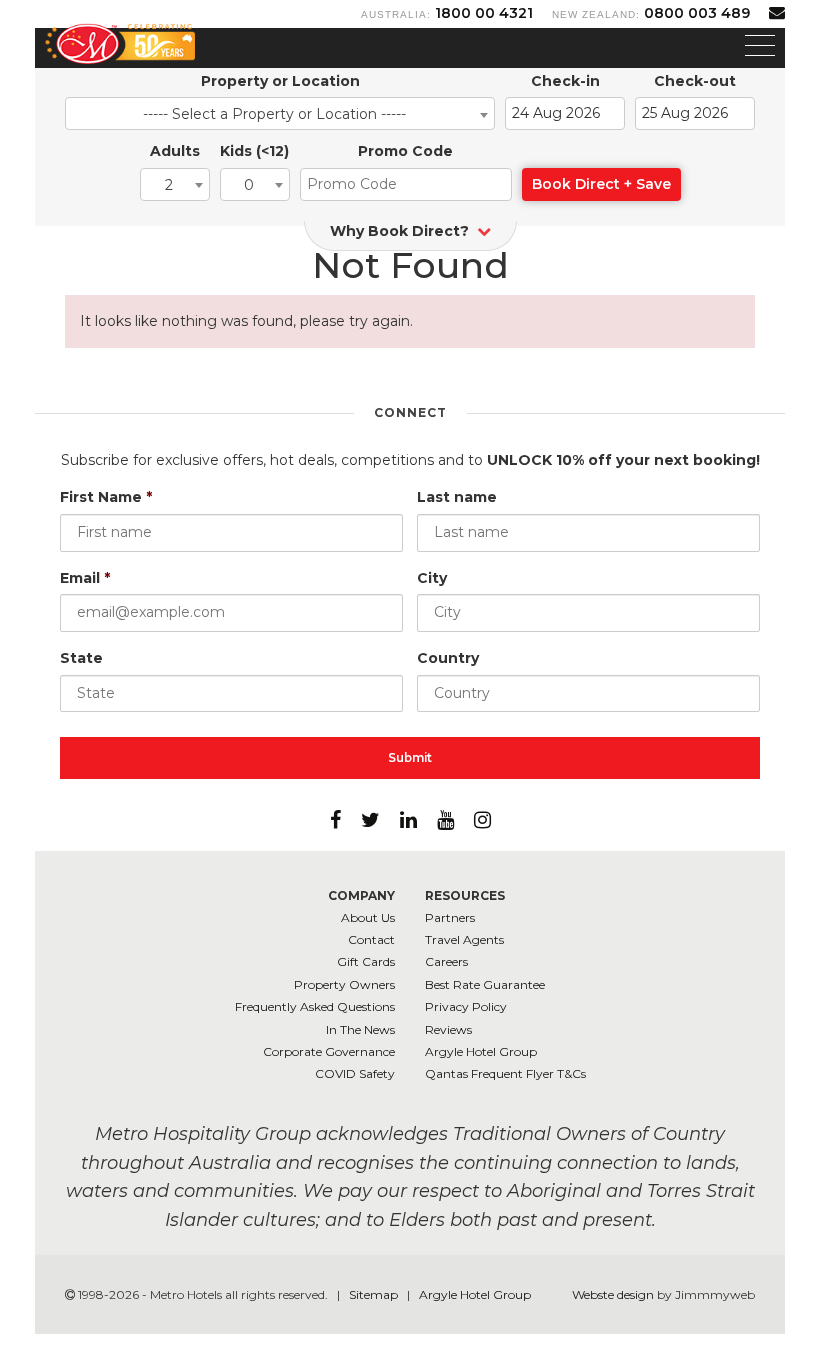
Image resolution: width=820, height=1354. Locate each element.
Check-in (565, 81)
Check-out (695, 81)
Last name (457, 497)
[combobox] (280, 113)
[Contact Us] (777, 12)
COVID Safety (355, 1073)
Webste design (613, 1294)
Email (85, 578)
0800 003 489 (697, 13)
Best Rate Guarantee (485, 984)
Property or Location (280, 81)
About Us (368, 917)
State (81, 658)
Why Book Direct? (401, 231)
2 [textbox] (169, 185)
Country (448, 658)
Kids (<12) (254, 151)
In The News (360, 1029)
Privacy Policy (466, 1006)
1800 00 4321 (484, 13)
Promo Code (405, 151)
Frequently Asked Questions (315, 1006)
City (432, 578)
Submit (410, 757)
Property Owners (344, 984)
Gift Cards (366, 961)
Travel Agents (464, 939)
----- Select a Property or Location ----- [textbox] (274, 114)
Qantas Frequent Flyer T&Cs (505, 1073)
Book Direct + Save (601, 184)
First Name (106, 497)
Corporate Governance (329, 1051)
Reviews (448, 1029)
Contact (371, 939)
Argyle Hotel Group (481, 1051)
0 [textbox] (249, 185)
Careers (446, 961)
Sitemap (375, 1294)
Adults (175, 151)
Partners (450, 917)
